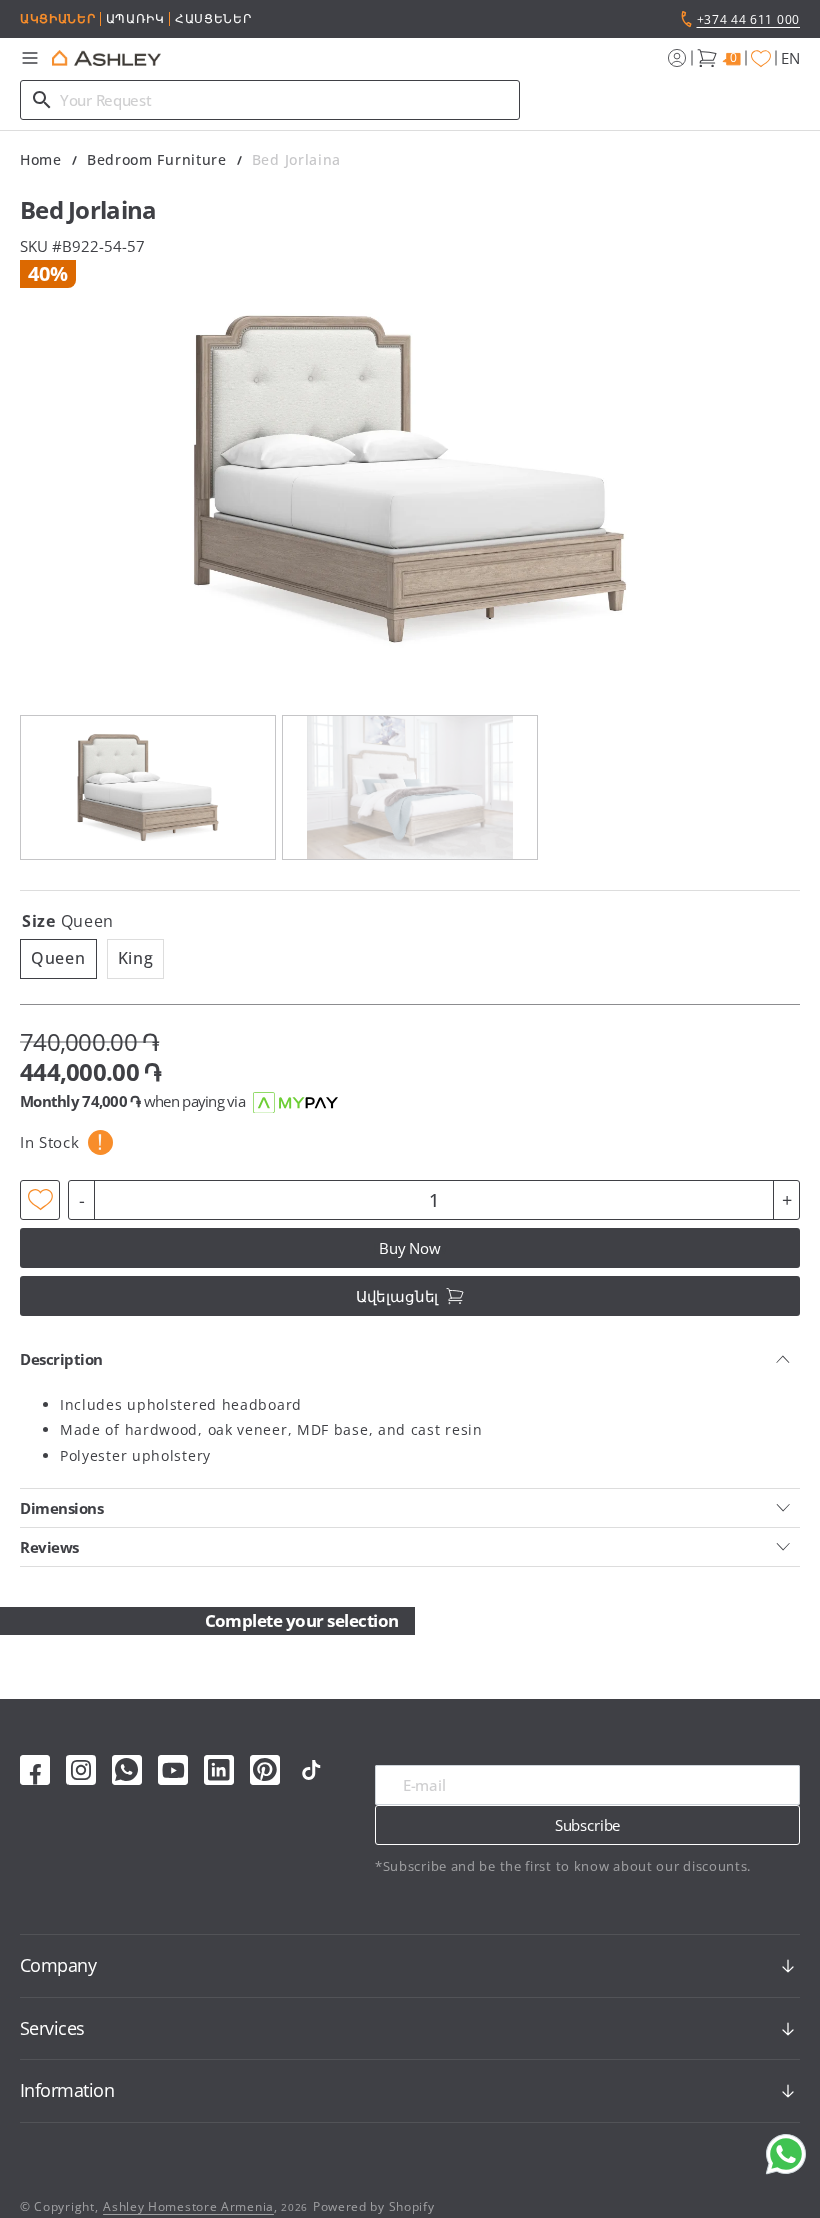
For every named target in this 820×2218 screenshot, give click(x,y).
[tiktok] (311, 1770)
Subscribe (588, 1825)
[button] (30, 58)
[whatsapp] (127, 1770)
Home (41, 159)
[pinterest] (265, 1770)
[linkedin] (219, 1770)
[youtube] (173, 1770)
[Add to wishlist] (40, 1200)
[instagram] (81, 1770)
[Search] (42, 100)
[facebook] (35, 1770)
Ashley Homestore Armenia (188, 2206)
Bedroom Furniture (157, 159)
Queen (64, 962)
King (141, 962)
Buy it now (410, 1248)
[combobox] (270, 100)
